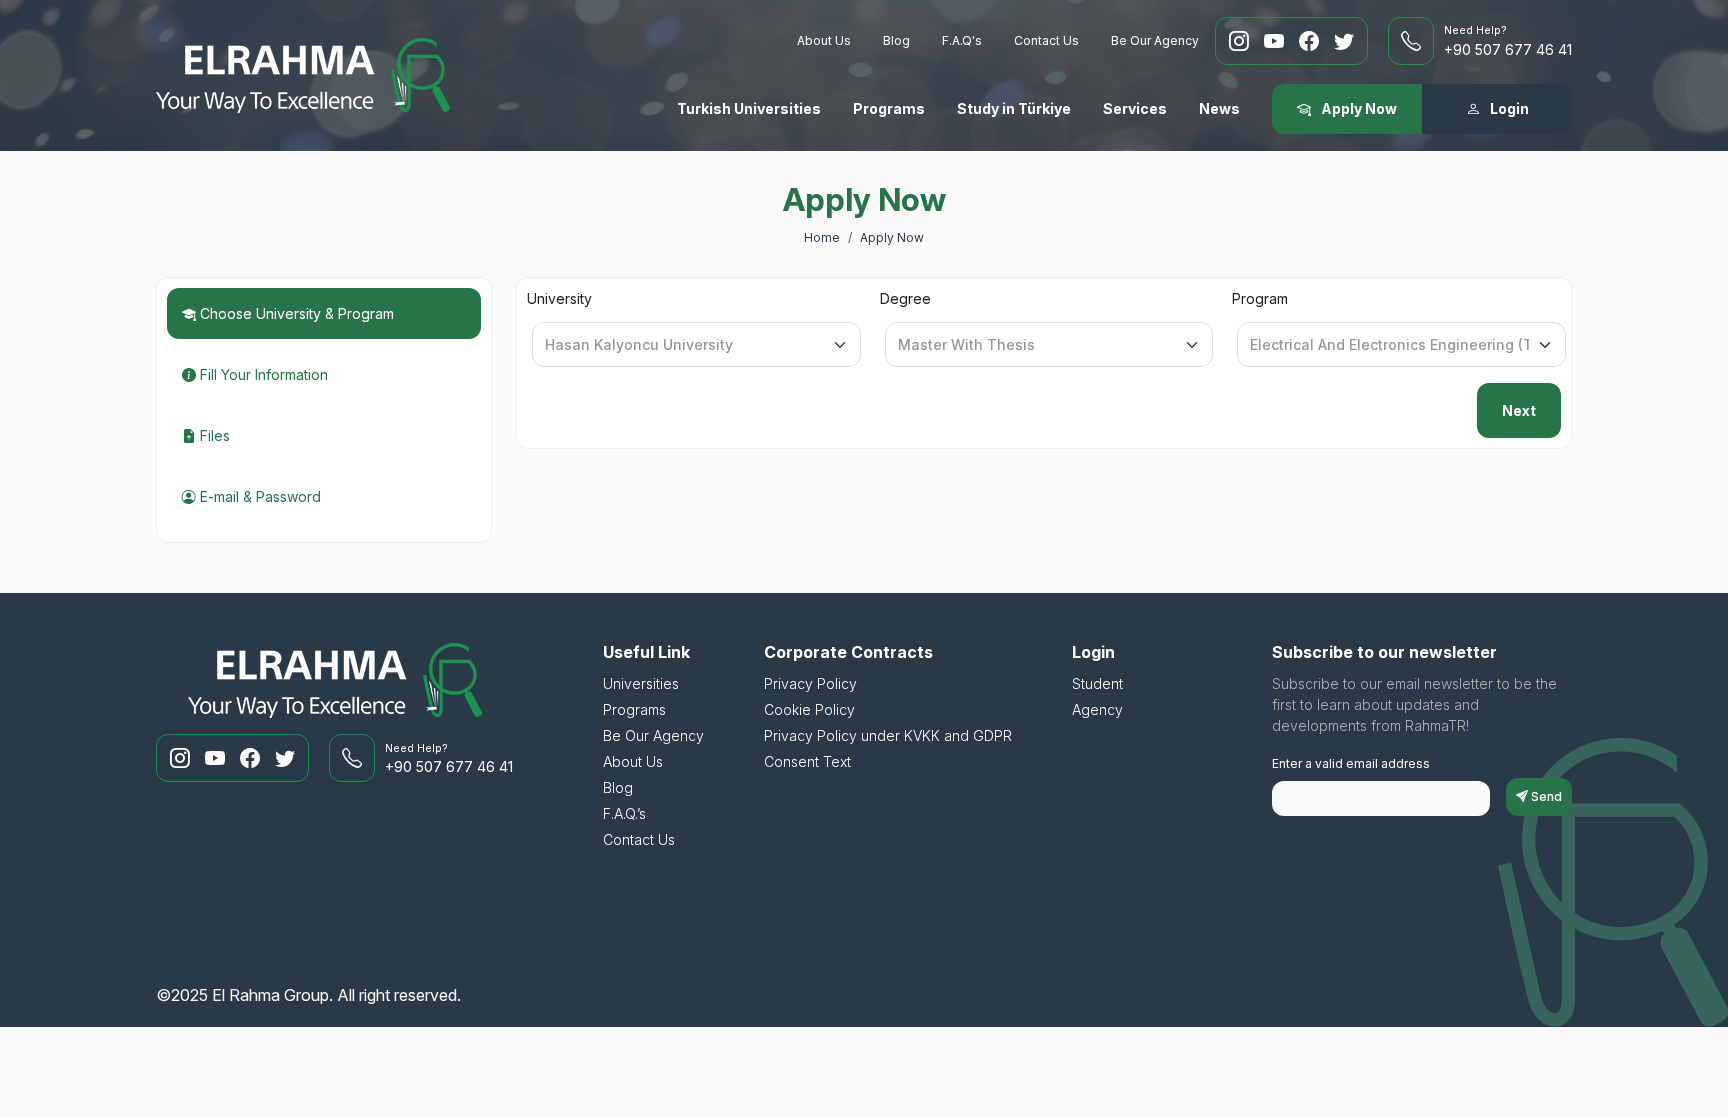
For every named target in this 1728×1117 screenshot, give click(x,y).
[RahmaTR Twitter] (1344, 41)
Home (822, 237)
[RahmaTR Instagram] (1241, 41)
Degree (905, 298)
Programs (889, 108)
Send (1545, 796)
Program (1260, 298)
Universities (641, 683)
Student (1097, 683)
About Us (824, 40)
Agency (1097, 709)
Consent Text (807, 761)
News (1219, 108)
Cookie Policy (809, 709)
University (559, 298)
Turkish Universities (749, 108)
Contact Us (1046, 40)
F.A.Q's (962, 40)
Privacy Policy (810, 683)
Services (1135, 108)
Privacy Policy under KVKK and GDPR (888, 735)
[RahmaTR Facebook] (1311, 41)
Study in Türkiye (1014, 108)
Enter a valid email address (1351, 763)
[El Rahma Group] (303, 75)
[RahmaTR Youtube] (1276, 41)
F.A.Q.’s (624, 813)
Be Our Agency (1155, 40)
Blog (896, 40)
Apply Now (892, 237)
